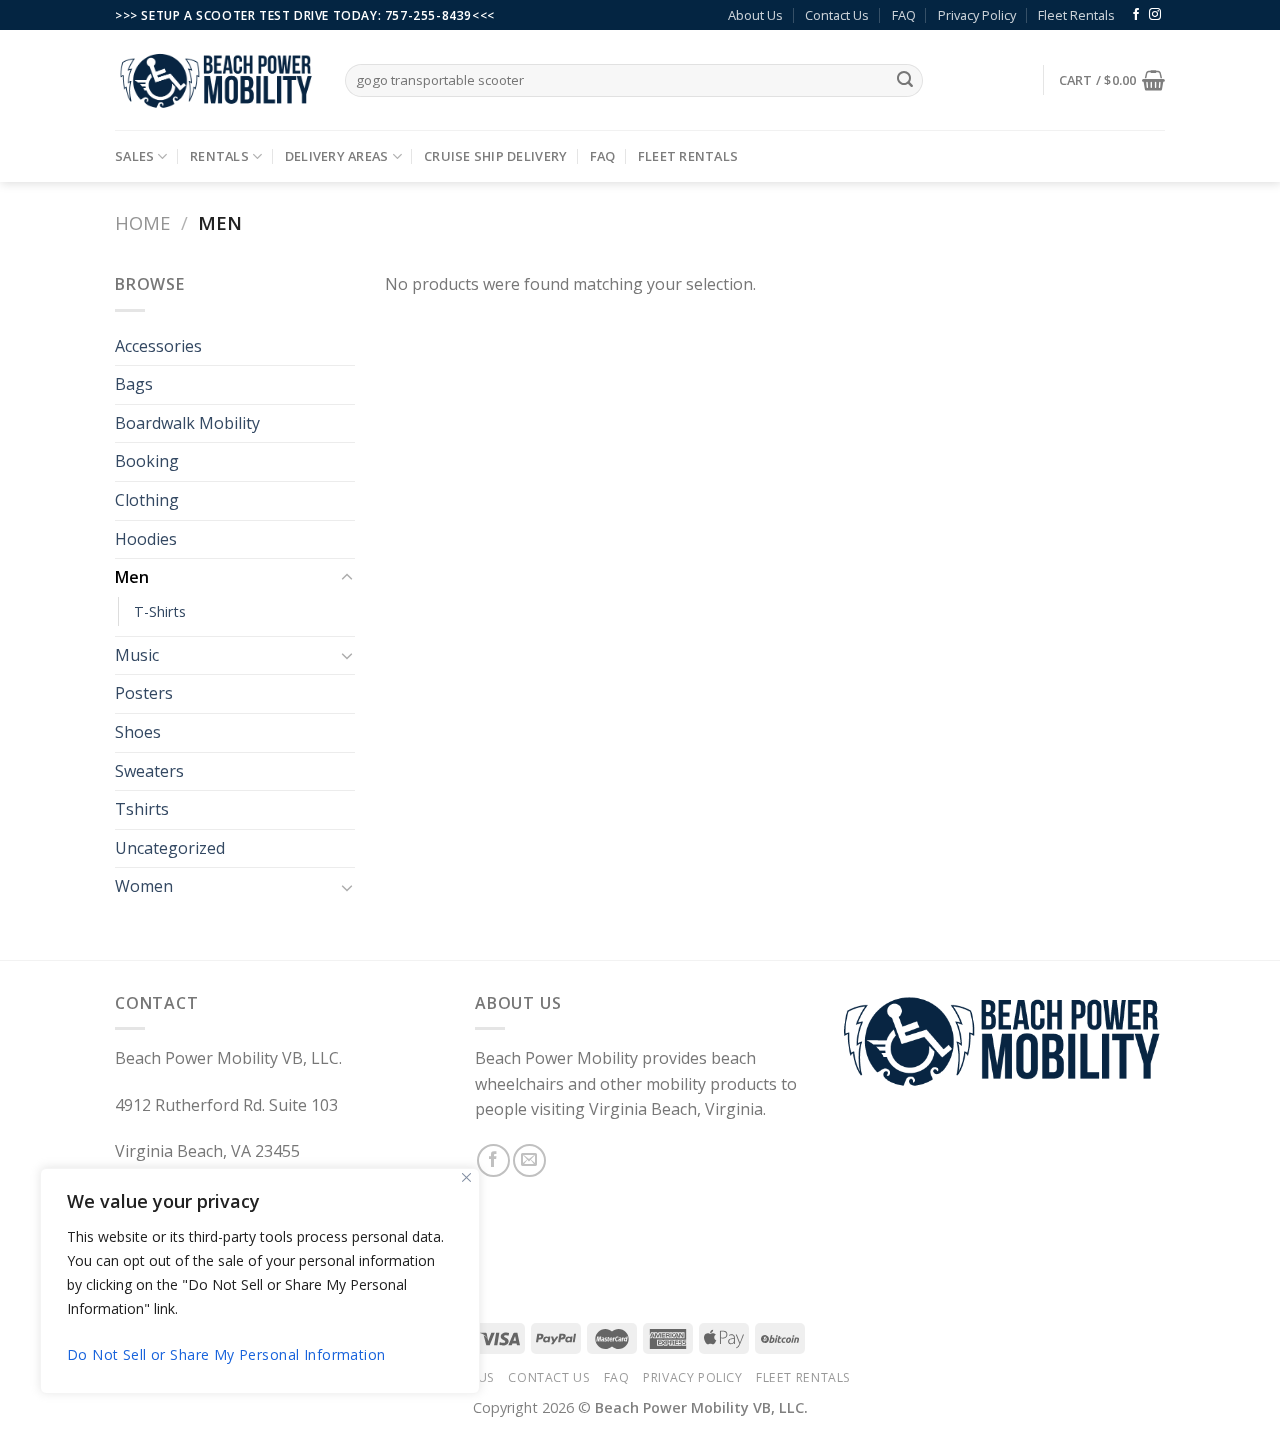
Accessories (158, 346)
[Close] (466, 1177)
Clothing (147, 500)
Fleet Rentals (1076, 15)
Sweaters (149, 771)
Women (144, 886)
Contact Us (837, 15)
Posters (144, 693)
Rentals (219, 156)
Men (132, 577)
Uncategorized (170, 848)
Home (142, 222)
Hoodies (146, 539)
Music (137, 655)
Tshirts (142, 809)
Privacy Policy (977, 15)
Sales (134, 156)
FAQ (904, 15)
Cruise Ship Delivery (495, 156)
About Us (755, 15)
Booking (147, 461)
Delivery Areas (337, 156)
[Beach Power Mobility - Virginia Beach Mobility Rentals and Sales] (215, 80)
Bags (134, 384)
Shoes (138, 732)
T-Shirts (160, 611)
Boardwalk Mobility (187, 423)
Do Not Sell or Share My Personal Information (226, 1354)
